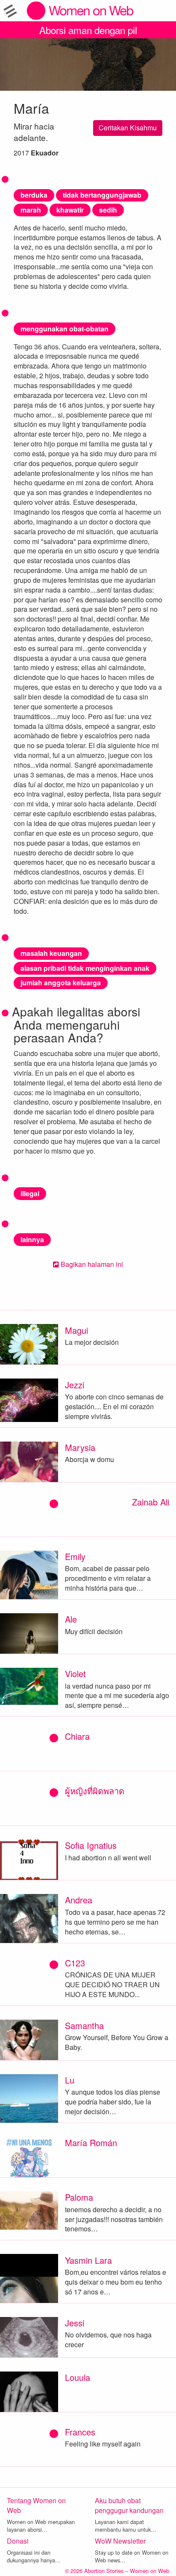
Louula (78, 2377)
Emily (75, 1556)
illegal (30, 1193)
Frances (80, 2432)
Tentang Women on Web (36, 2505)
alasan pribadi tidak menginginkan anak (85, 968)
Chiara (77, 1736)
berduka (34, 195)
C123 (75, 1963)
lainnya (32, 1239)
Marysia (80, 1447)
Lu (70, 2080)
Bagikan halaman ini (91, 1264)
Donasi (18, 2541)
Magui (76, 1330)
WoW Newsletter (120, 2541)
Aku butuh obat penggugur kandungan (129, 2505)
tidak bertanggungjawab (102, 195)
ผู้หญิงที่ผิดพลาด (95, 1791)
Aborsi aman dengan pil (88, 30)
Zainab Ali (151, 1502)
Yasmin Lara (88, 2260)
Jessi (75, 2323)
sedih (108, 210)
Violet (75, 1674)
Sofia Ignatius (91, 1845)
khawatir (70, 210)
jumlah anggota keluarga (61, 983)
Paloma (79, 2197)
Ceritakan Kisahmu (128, 128)
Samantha (84, 2025)
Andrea (79, 1900)
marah (31, 210)
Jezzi (75, 1385)
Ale (71, 1619)
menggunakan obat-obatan (65, 329)
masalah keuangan (51, 953)
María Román (91, 2143)
